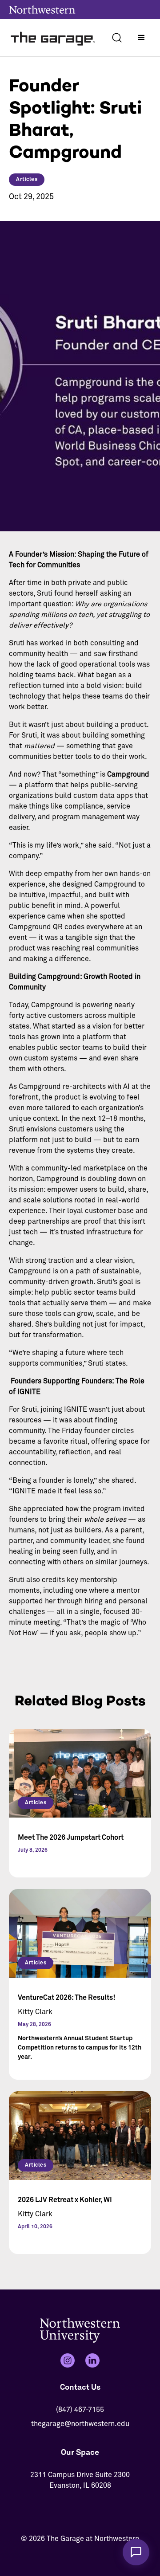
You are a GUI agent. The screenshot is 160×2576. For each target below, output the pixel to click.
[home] (53, 37)
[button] (141, 38)
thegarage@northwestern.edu (80, 2424)
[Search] (117, 38)
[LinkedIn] (92, 2360)
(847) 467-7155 (80, 2410)
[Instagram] (68, 2360)
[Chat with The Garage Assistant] (136, 2552)
